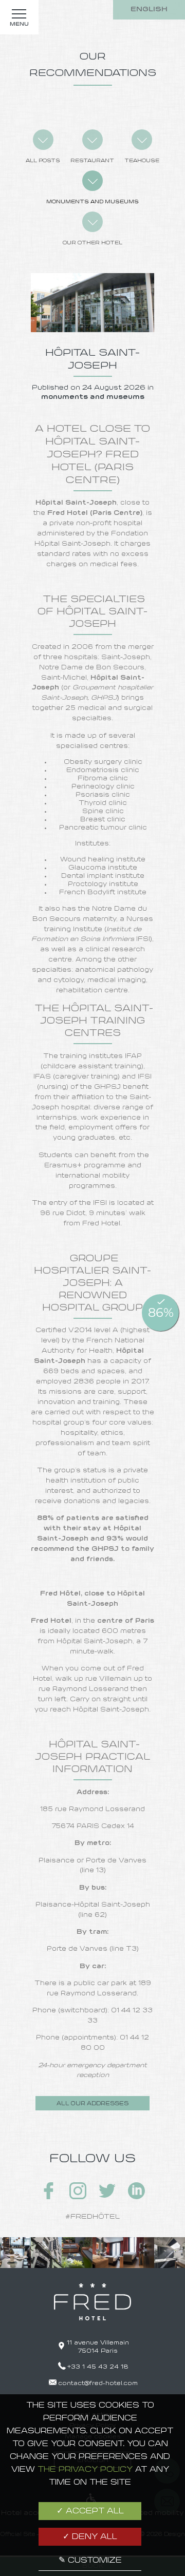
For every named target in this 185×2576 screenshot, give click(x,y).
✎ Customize (90, 2561)
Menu (19, 24)
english (149, 9)
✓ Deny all (90, 2537)
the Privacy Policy (85, 2470)
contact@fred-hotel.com (98, 2383)
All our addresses (92, 2104)
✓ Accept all (90, 2511)
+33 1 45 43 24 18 (98, 2367)
